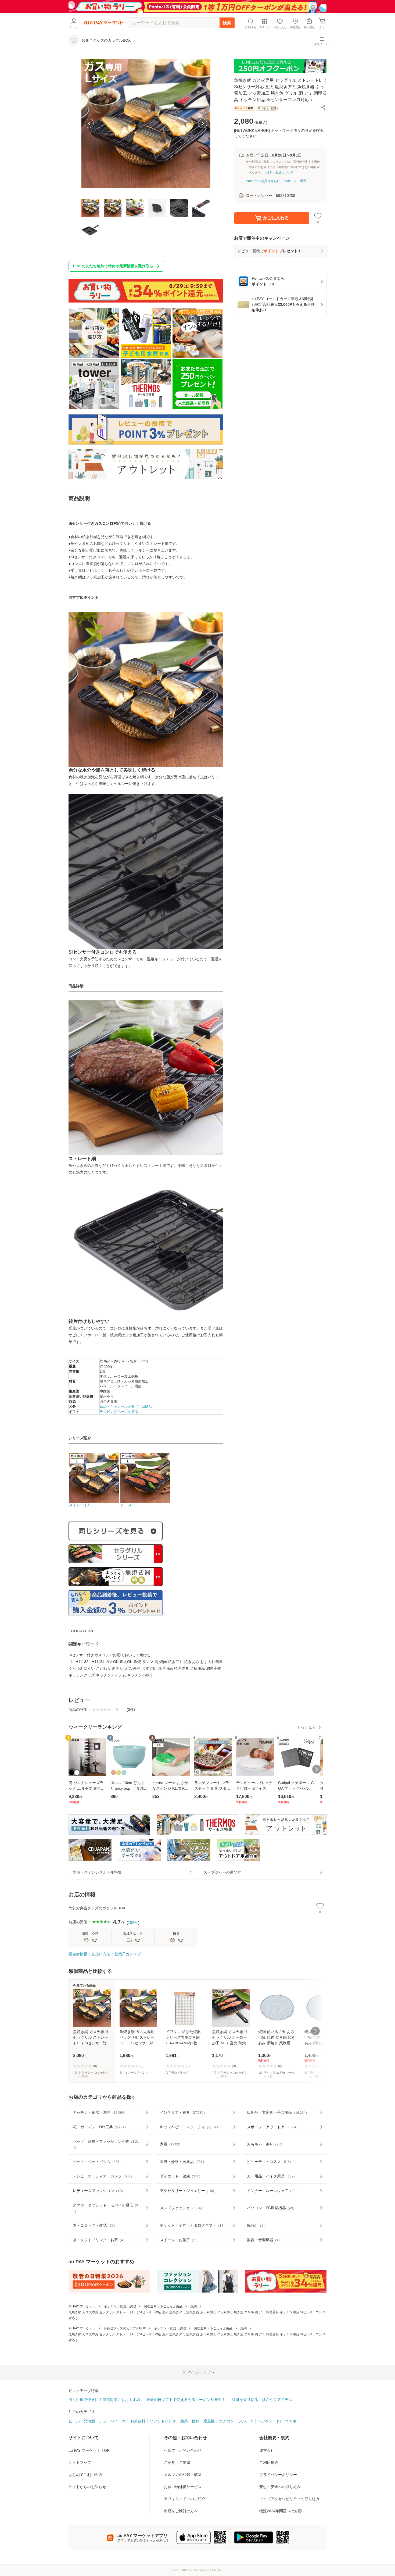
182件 (133, 1923)
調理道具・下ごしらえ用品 (163, 2306)
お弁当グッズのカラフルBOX (125, 2328)
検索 (227, 23)
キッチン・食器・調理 (120, 2306)
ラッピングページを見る (119, 1412)
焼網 (193, 2306)
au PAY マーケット (82, 2306)
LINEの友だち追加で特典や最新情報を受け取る (113, 266)
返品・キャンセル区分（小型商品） (128, 1407)
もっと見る (306, 1727)
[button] (323, 107)
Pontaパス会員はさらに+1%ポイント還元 (276, 181)
